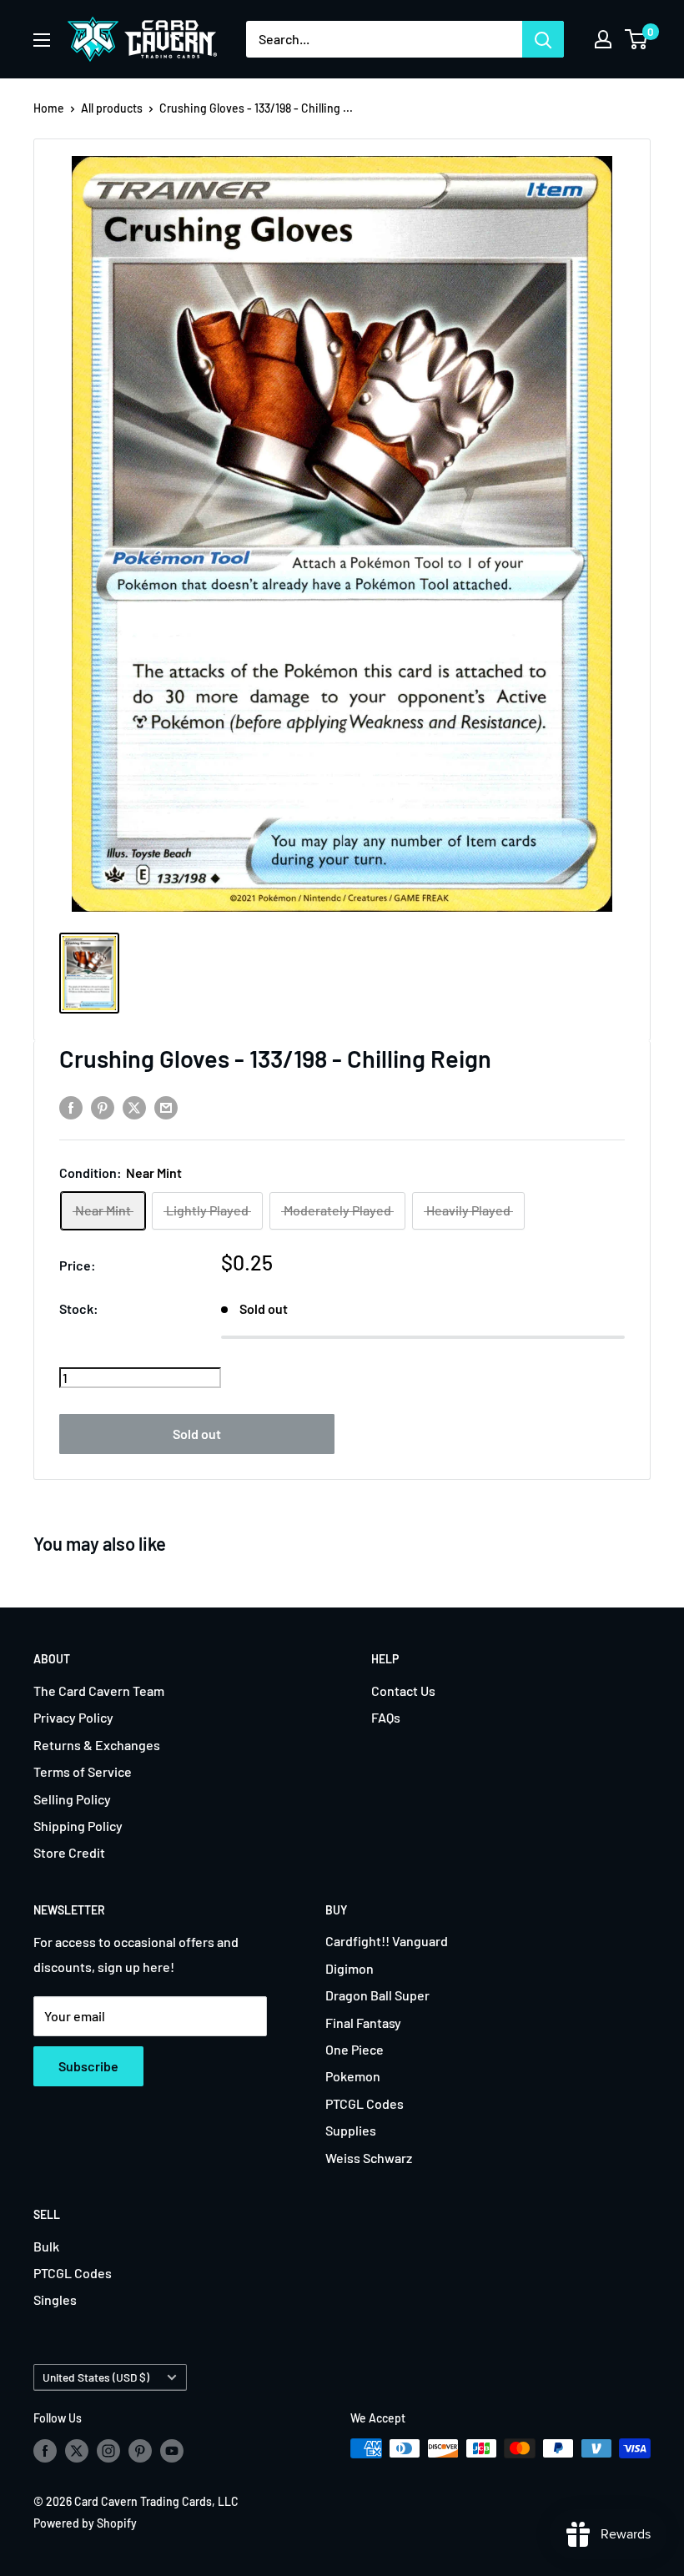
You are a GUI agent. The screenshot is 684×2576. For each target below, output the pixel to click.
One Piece (355, 2049)
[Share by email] (166, 1107)
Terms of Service (83, 1771)
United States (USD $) (96, 2377)
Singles (55, 2299)
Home (49, 108)
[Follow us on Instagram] (108, 2450)
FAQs (386, 1717)
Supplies (351, 2130)
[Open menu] (42, 40)
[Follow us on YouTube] (172, 2450)
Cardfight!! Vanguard (387, 1941)
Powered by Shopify (85, 2523)
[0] (637, 39)
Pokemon (353, 2076)
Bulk (46, 2246)
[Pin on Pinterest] (103, 1107)
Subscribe (88, 2066)
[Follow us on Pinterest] (140, 2450)
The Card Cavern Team (99, 1690)
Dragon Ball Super (377, 1995)
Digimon (350, 1968)
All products (112, 108)
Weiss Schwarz (369, 2158)
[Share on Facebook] (71, 1107)
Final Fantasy (363, 2023)
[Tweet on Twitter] (134, 1107)
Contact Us (403, 1690)
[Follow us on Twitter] (77, 2450)
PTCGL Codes (365, 2103)
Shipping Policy (78, 1826)
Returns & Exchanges (97, 1745)
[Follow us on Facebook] (45, 2450)
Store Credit (69, 1852)
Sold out (197, 1434)
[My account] (603, 39)
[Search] (543, 39)
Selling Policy (72, 1799)
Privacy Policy (73, 1717)
